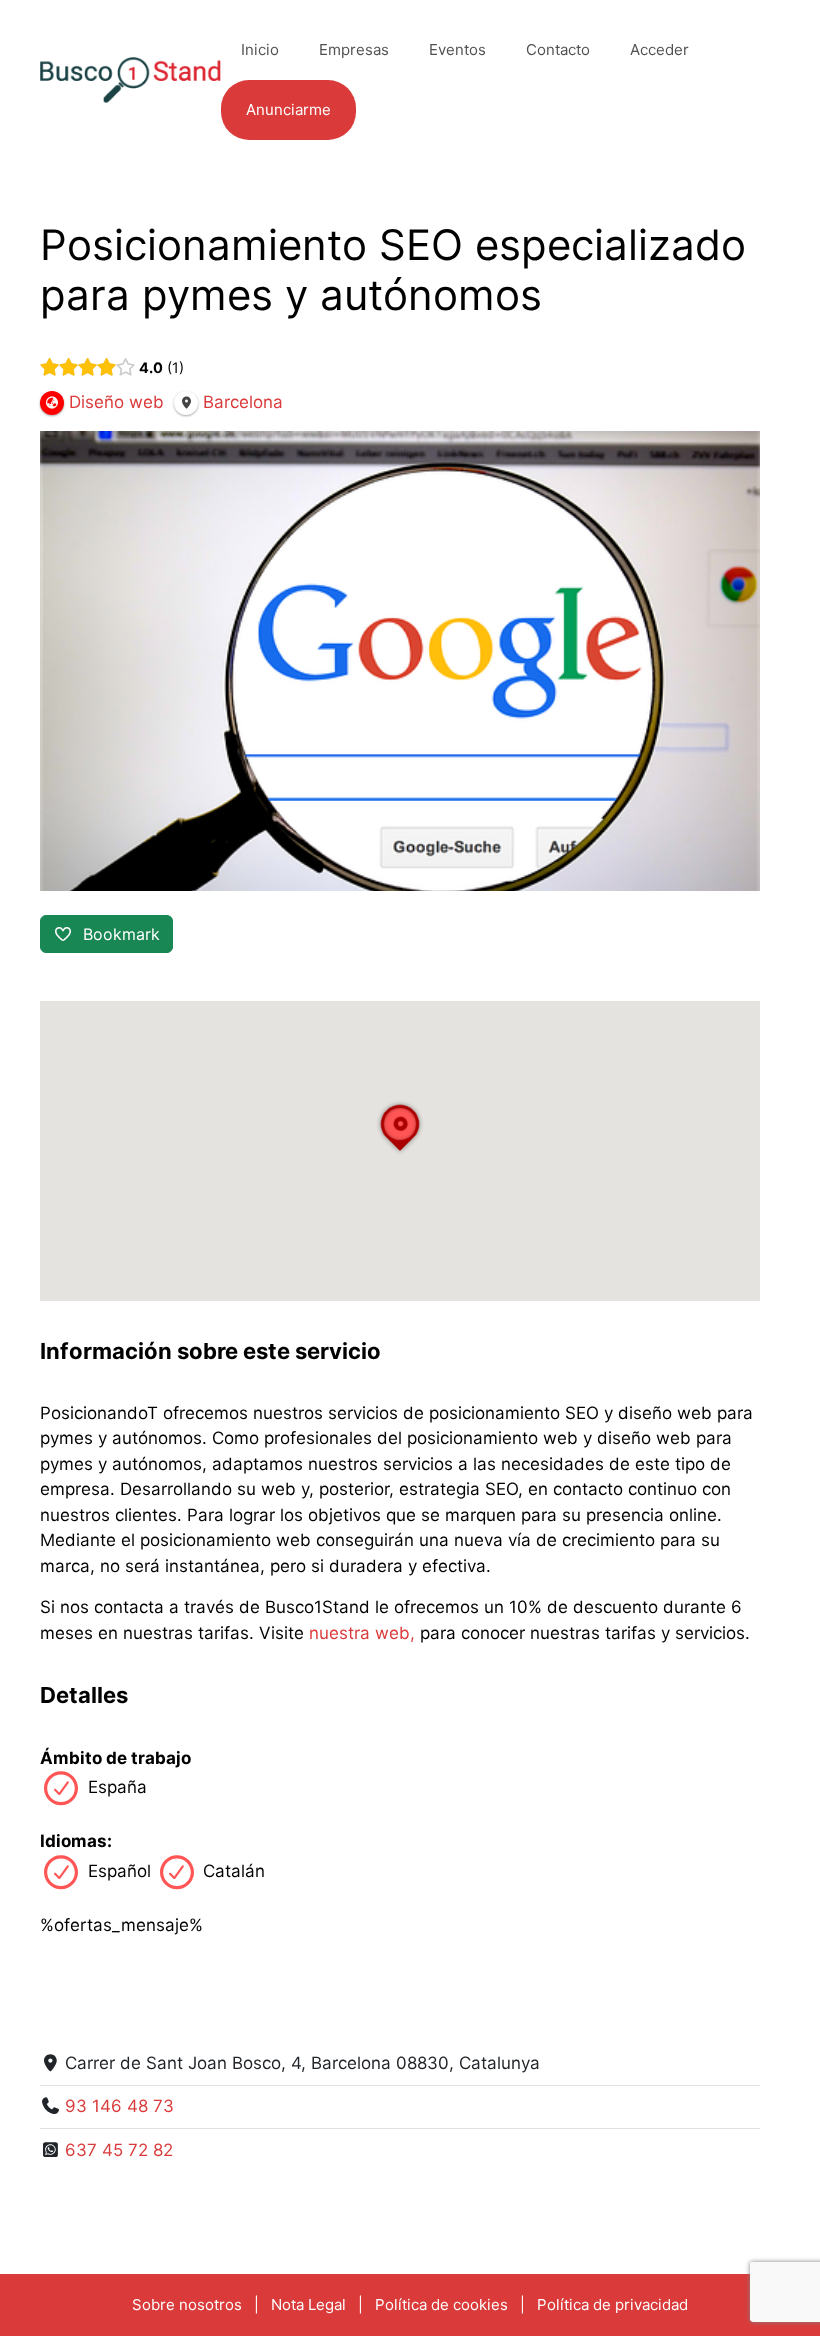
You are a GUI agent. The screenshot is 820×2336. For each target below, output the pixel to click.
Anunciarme (288, 109)
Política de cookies (441, 2304)
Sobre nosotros (187, 2304)
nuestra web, (362, 1633)
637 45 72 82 (119, 2150)
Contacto (558, 49)
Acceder (659, 49)
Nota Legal (308, 2304)
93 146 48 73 (119, 2106)
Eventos (457, 49)
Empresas (354, 49)
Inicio (260, 49)
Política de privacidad (612, 2304)
